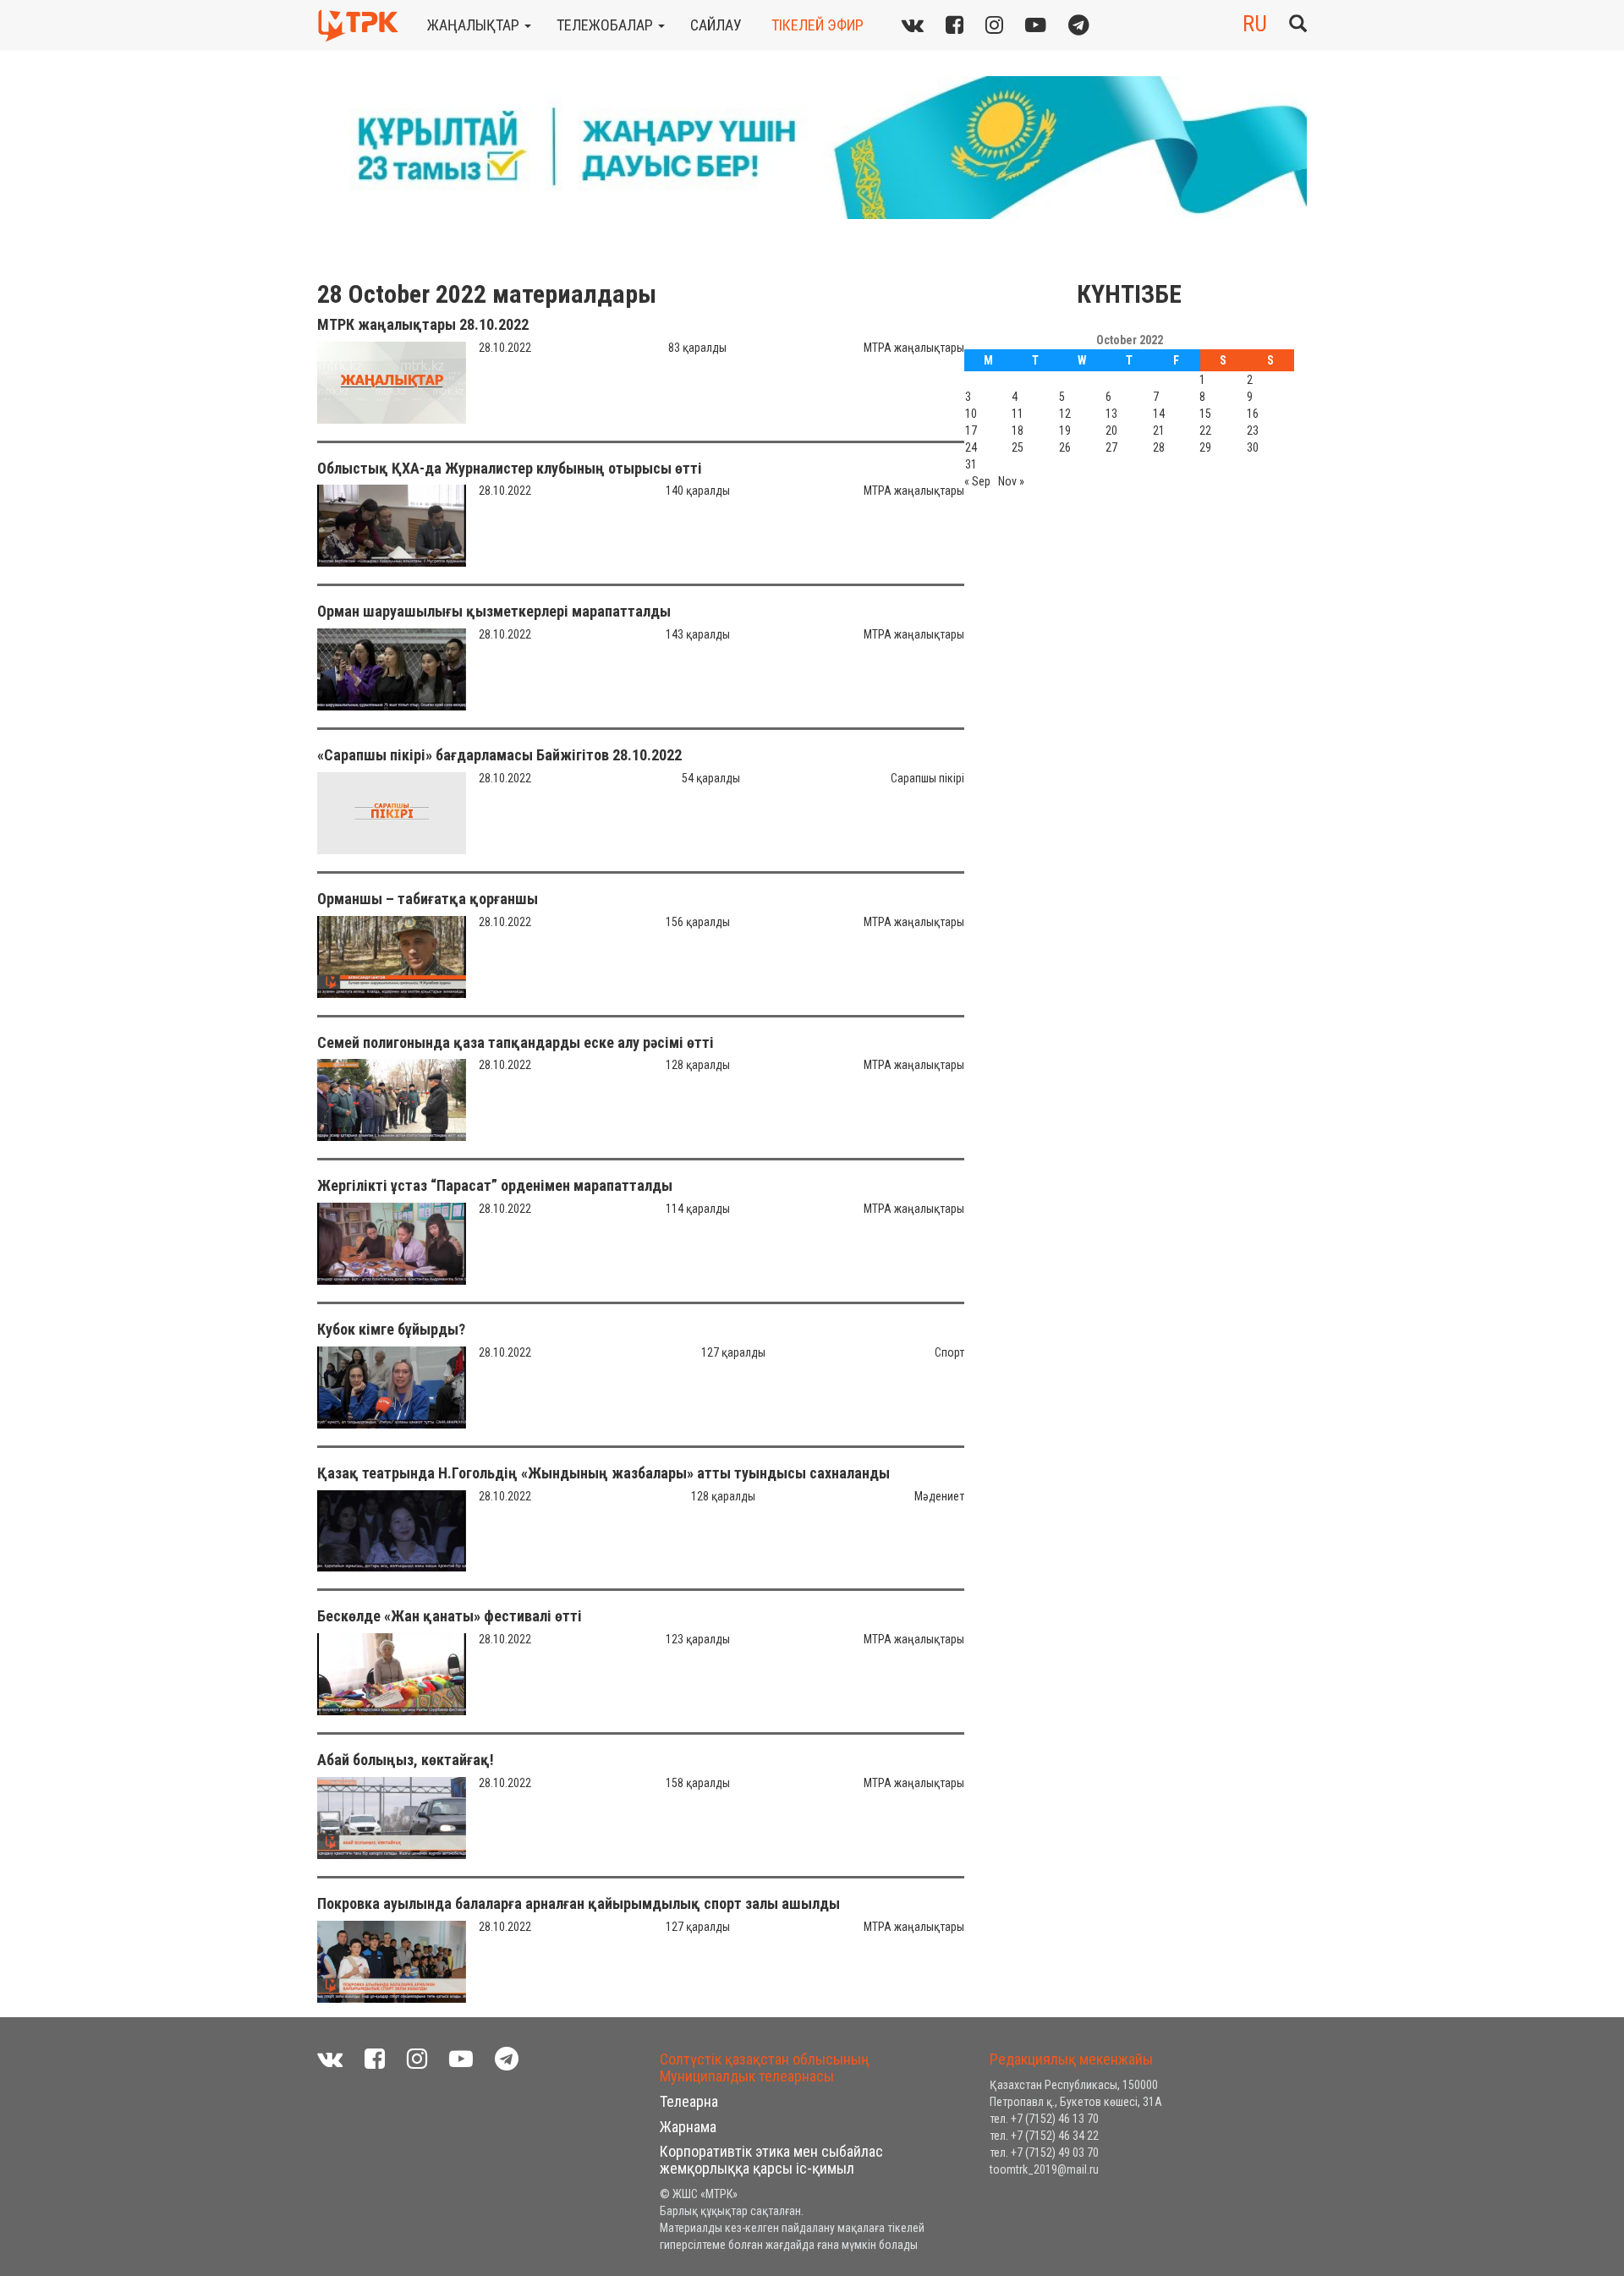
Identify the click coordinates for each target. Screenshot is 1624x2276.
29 (1205, 447)
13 (1111, 414)
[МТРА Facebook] (955, 25)
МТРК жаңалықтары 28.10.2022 (423, 324)
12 (1065, 414)
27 (1111, 447)
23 (1253, 431)
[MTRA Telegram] (1079, 25)
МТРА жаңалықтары (914, 348)
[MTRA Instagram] (994, 25)
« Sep (977, 481)
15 (1205, 414)
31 (971, 464)
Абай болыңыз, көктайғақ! (406, 1760)
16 (1253, 414)
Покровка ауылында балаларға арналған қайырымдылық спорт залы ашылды (579, 1903)
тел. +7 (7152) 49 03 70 (1044, 2153)
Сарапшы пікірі (927, 778)
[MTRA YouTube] (1036, 25)
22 (1205, 431)
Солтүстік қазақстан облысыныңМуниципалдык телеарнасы (765, 2068)
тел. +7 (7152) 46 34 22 (1044, 2136)
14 (1159, 414)
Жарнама (688, 2127)
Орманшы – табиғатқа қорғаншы (428, 899)
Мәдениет (939, 1496)
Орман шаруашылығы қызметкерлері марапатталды (494, 611)
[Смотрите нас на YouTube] (461, 2059)
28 (1159, 447)
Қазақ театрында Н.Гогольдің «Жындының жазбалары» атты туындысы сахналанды (604, 1473)
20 (1111, 431)
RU (1255, 24)
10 (971, 414)
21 (1159, 431)
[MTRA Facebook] (375, 2059)
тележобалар (606, 25)
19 (1065, 431)
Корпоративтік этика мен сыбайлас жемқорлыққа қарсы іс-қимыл (771, 2160)
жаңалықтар (475, 25)
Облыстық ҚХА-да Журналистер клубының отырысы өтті (510, 468)
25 (1018, 447)
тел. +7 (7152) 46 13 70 (1044, 2119)
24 (971, 447)
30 (1253, 447)
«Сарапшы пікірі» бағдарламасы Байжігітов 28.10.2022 (499, 755)
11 (1018, 414)
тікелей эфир (817, 25)
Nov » (1011, 481)
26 (1065, 447)
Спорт (949, 1352)
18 (1018, 431)
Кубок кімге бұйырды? (391, 1329)
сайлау (716, 25)
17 (971, 431)
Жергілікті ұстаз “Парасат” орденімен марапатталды (495, 1185)
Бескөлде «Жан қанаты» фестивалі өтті (450, 1616)
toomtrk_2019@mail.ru (1044, 2169)
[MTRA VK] (913, 25)
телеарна (689, 2101)
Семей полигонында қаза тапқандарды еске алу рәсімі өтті (516, 1042)
